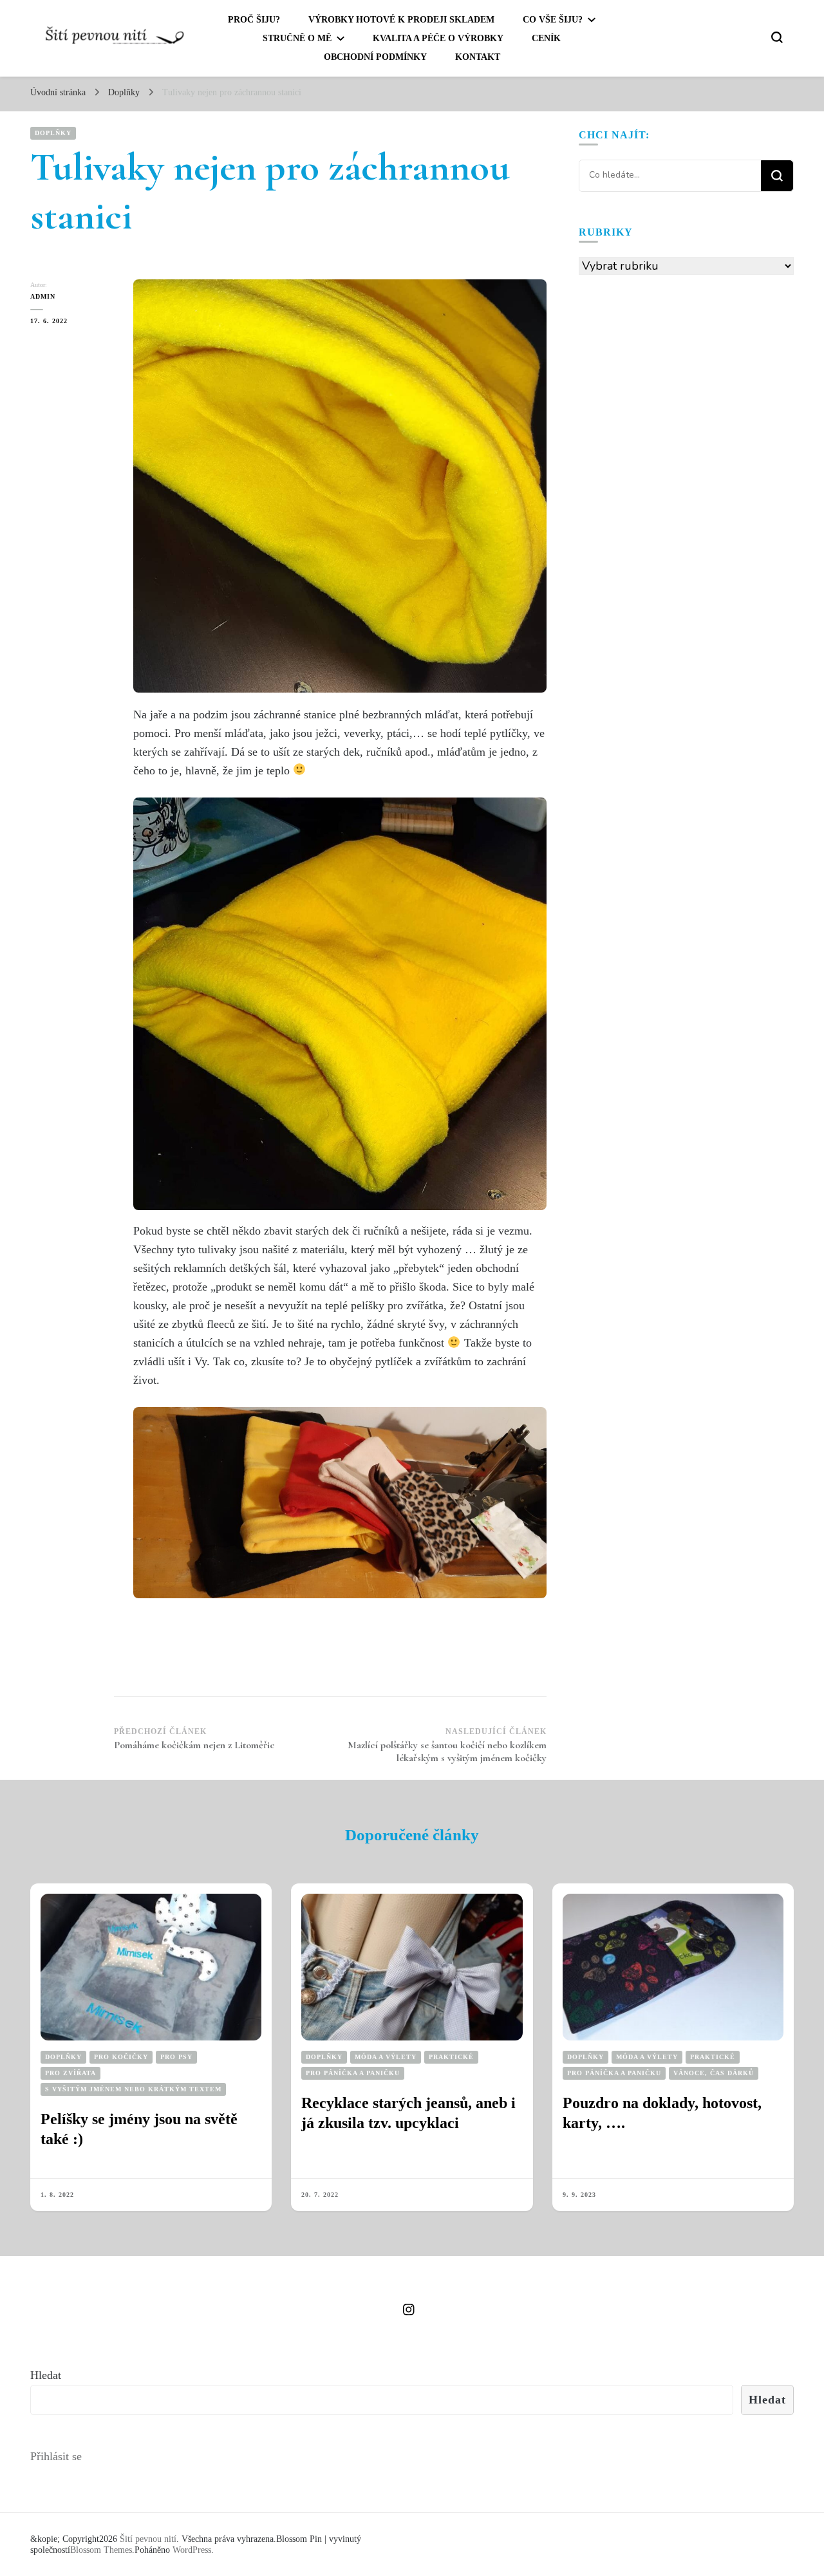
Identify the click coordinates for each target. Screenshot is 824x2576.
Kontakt (478, 57)
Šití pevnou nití (148, 2539)
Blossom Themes (101, 2550)
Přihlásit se (56, 2456)
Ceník (546, 38)
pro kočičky (121, 2057)
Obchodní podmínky (375, 57)
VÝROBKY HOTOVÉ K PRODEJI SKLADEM (401, 20)
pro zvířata (70, 2073)
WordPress (192, 2550)
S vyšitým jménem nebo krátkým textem (133, 2089)
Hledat (46, 2375)
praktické (451, 2057)
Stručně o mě (297, 38)
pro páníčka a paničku (353, 2073)
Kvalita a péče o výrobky (438, 38)
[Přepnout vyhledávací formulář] (777, 37)
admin (43, 296)
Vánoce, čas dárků (714, 2073)
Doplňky (53, 133)
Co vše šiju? (553, 20)
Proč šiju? (254, 20)
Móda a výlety (386, 2057)
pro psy (176, 2057)
